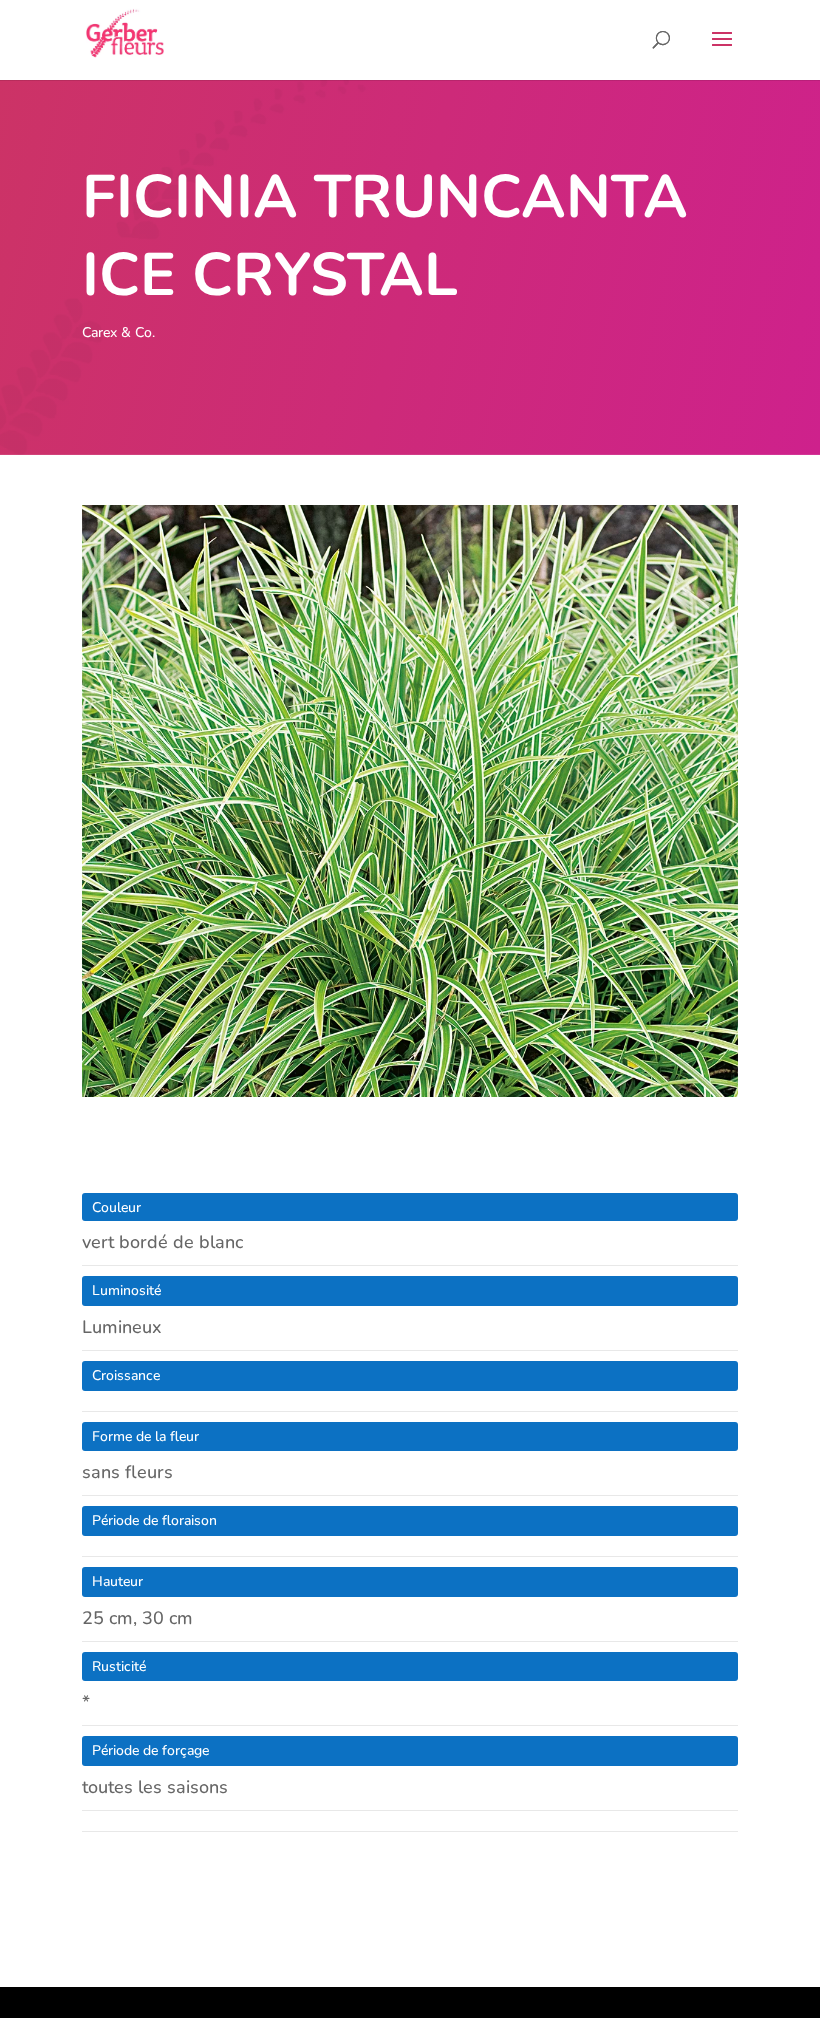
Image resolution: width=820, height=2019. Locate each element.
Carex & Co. (118, 332)
